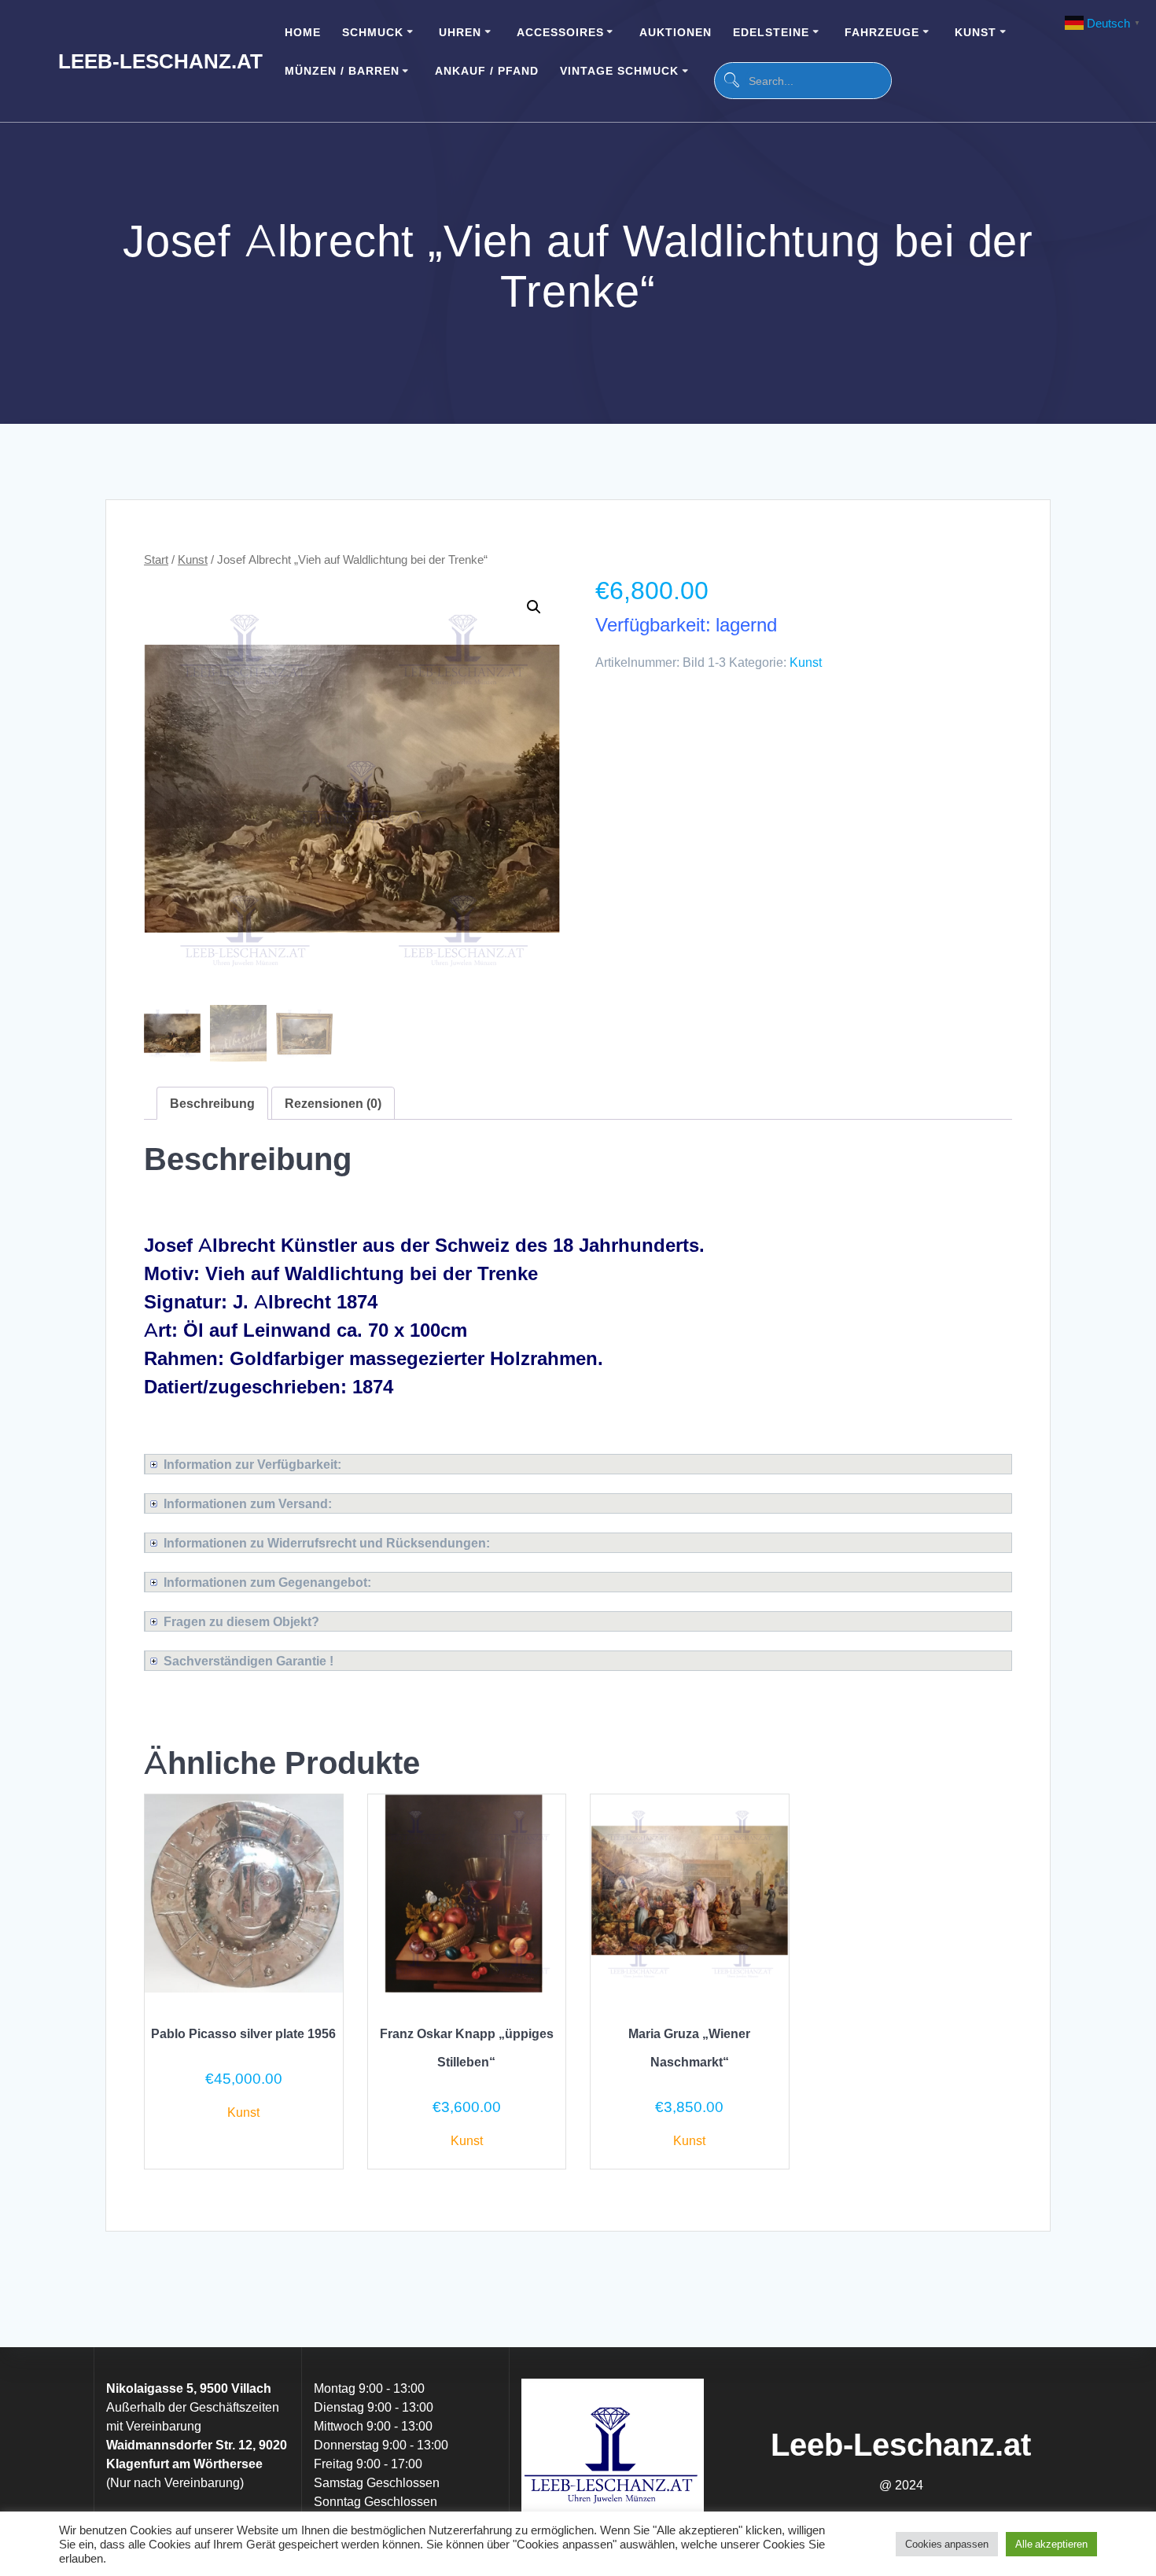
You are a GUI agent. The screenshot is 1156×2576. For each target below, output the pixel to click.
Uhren (460, 32)
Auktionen (676, 32)
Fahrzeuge (882, 32)
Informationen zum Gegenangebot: (267, 1582)
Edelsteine (771, 32)
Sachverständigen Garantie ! (249, 1661)
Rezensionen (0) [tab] (333, 1103)
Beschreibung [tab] (212, 1103)
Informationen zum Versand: (248, 1503)
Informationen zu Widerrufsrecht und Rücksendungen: (327, 1543)
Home (303, 32)
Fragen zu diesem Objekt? (241, 1621)
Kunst (976, 32)
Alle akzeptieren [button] (1051, 2544)
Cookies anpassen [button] (947, 2544)
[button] (534, 607)
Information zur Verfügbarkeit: (252, 1464)
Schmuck (373, 32)
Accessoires (560, 32)
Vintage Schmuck (619, 70)
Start (156, 559)
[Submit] (730, 81)
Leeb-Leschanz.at (160, 61)
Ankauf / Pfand (487, 70)
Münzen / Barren (342, 70)
